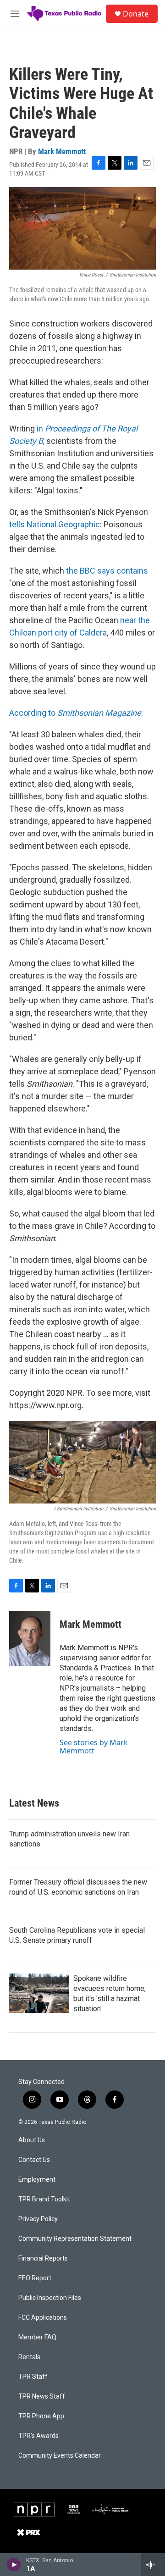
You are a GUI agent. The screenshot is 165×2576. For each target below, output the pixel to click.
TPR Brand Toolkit (44, 2199)
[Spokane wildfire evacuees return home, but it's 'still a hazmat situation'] (39, 1993)
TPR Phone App (41, 2416)
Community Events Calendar (60, 2456)
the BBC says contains (107, 571)
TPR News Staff (42, 2396)
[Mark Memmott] (30, 1638)
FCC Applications (43, 2318)
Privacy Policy (38, 2219)
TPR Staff (33, 2377)
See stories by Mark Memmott (94, 1747)
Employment (37, 2180)
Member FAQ (37, 2337)
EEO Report (35, 2278)
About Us (32, 2140)
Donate (136, 14)
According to (75, 713)
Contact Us (34, 2160)
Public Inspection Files (50, 2298)
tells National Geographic (55, 524)
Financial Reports (43, 2258)
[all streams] (153, 2565)
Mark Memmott (62, 151)
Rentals (29, 2357)
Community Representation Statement (75, 2239)
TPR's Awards (38, 2436)
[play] (14, 2565)
